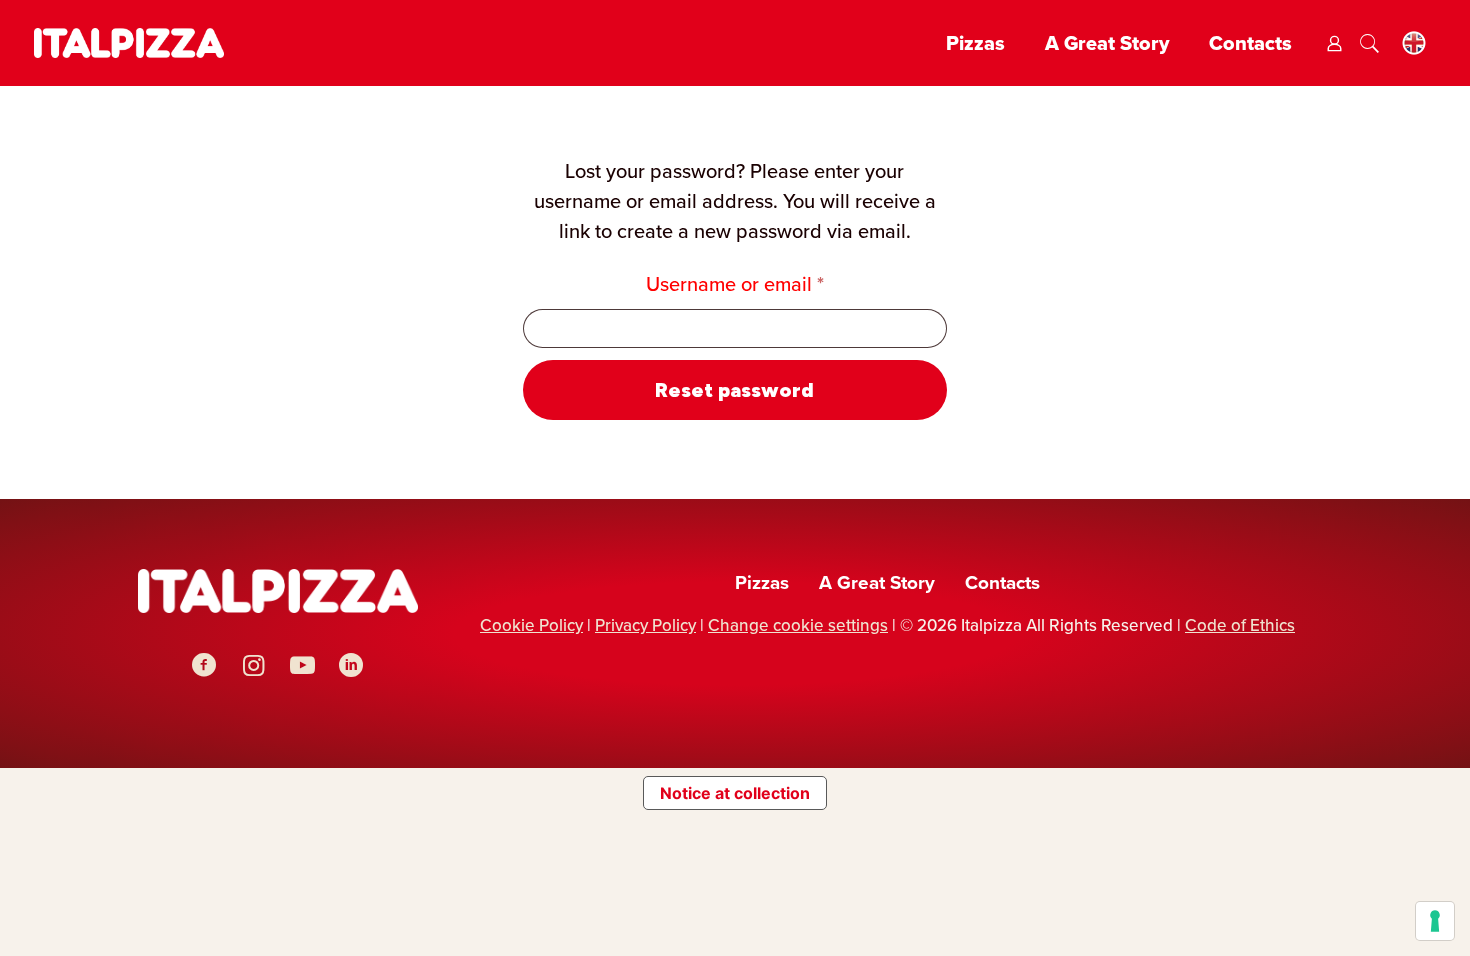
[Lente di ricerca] (1369, 43)
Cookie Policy (531, 625)
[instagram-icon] (253, 665)
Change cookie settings (798, 625)
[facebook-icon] (204, 665)
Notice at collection (735, 793)
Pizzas (762, 583)
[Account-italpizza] (1334, 43)
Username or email (774, 283)
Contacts (1002, 583)
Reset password (734, 390)
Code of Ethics (1240, 625)
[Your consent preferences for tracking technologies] (1435, 921)
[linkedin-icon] (351, 665)
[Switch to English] (1414, 43)
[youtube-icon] (302, 665)
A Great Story (877, 583)
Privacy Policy (645, 625)
